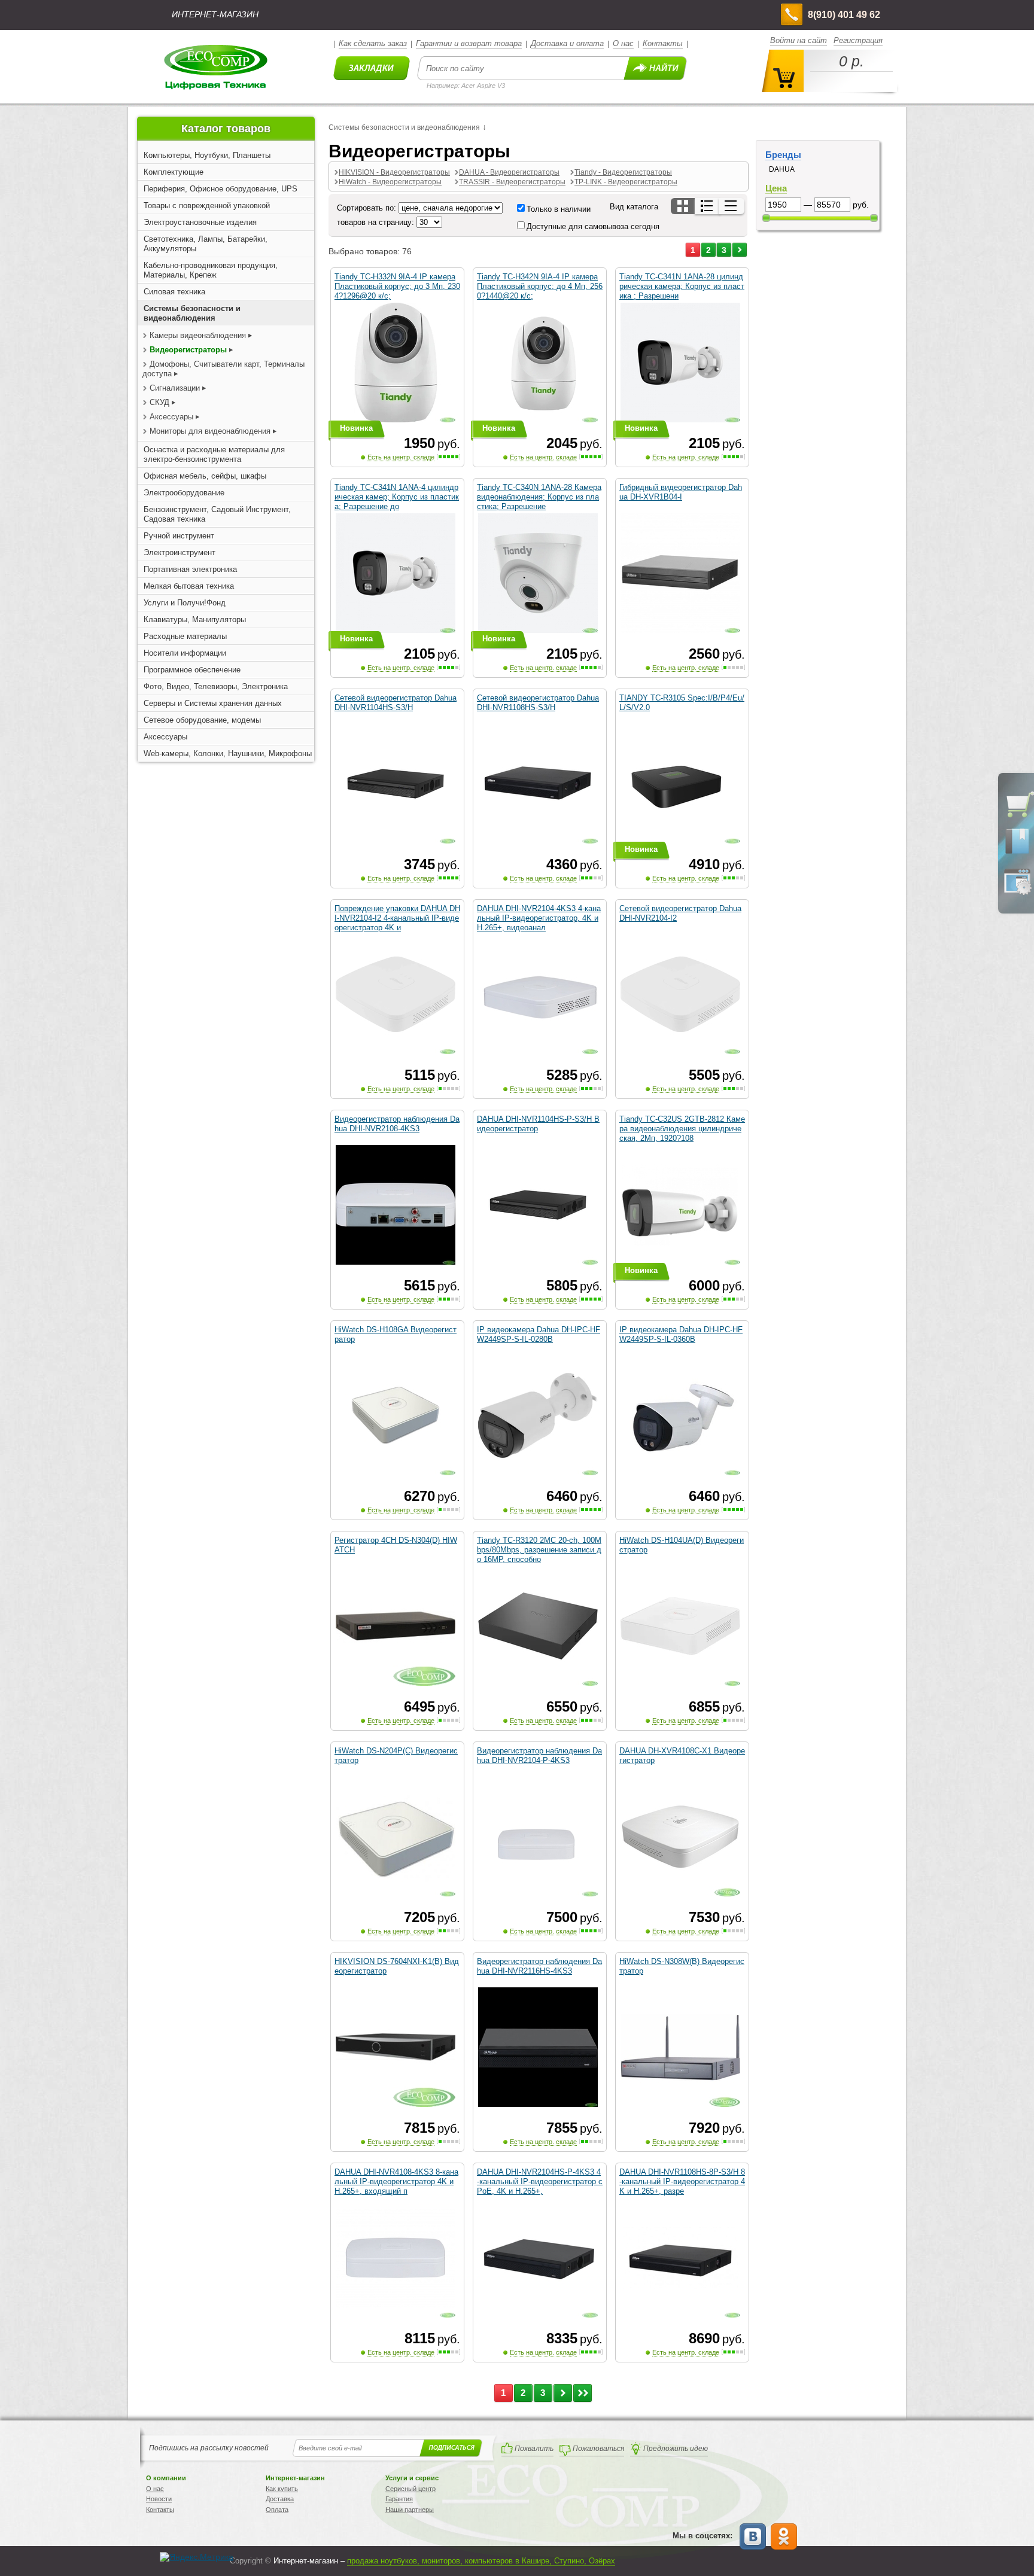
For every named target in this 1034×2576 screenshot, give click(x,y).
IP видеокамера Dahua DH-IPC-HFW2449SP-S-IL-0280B (539, 1334)
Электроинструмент (180, 552)
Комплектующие (174, 172)
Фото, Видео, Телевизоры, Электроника (216, 686)
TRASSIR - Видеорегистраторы (512, 182)
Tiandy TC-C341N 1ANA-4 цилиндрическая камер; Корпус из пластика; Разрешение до (397, 497)
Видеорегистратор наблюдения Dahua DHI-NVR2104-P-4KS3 (539, 1756)
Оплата (277, 2510)
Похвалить (534, 2449)
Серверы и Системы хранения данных (213, 703)
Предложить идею (676, 2449)
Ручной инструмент (179, 536)
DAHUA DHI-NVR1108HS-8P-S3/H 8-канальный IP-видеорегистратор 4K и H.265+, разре (682, 2181)
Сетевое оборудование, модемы (202, 720)
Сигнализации (175, 388)
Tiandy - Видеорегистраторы (623, 172)
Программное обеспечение (192, 670)
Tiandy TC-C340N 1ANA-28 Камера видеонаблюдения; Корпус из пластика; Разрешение (539, 497)
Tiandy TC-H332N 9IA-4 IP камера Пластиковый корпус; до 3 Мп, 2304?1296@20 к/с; (397, 286)
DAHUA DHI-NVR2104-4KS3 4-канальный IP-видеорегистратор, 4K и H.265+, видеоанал (539, 918)
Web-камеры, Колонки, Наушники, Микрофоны (228, 753)
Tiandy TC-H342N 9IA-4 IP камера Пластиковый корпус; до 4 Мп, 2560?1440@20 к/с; (540, 286)
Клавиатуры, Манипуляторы (195, 619)
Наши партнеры (410, 2510)
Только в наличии (559, 209)
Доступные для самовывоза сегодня (593, 226)
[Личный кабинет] (1017, 893)
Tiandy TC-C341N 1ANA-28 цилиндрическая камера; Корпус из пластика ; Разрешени (682, 286)
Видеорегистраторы (188, 350)
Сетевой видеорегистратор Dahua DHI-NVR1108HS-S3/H (538, 703)
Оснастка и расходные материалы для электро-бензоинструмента (214, 454)
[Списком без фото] (732, 206)
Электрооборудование (184, 493)
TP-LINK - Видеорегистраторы (626, 182)
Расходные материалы (185, 636)
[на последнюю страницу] (583, 2393)
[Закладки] (1017, 853)
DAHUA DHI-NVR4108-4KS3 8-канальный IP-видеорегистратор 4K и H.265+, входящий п (396, 2181)
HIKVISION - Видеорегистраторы (394, 172)
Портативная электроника (190, 569)
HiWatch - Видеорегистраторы (390, 182)
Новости (159, 2499)
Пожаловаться (598, 2449)
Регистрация (858, 40)
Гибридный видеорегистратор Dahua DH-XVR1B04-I (681, 492)
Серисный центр (410, 2489)
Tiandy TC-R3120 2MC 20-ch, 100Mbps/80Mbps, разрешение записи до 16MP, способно (539, 1550)
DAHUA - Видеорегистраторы (509, 172)
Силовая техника (174, 292)
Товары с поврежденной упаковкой (207, 205)
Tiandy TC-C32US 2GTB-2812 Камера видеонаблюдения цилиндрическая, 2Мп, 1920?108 (682, 1129)
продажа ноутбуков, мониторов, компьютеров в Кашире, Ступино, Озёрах (481, 2561)
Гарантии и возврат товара (469, 43)
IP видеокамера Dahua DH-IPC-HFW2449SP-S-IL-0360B (681, 1334)
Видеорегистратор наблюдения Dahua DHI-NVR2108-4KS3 (397, 1124)
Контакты (663, 43)
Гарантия (399, 2499)
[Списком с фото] (708, 206)
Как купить (282, 2489)
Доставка (280, 2499)
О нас (623, 43)
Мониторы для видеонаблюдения (210, 431)
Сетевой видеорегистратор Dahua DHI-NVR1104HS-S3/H (396, 703)
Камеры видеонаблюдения (198, 335)
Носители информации (185, 653)
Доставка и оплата (567, 43)
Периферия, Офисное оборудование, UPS (221, 189)
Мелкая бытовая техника (189, 586)
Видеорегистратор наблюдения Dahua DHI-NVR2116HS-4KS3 (539, 1966)
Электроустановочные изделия (200, 222)
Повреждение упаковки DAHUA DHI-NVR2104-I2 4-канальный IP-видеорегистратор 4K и (397, 918)
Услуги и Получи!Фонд (185, 603)
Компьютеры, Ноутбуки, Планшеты (207, 155)
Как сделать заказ (373, 43)
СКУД (159, 402)
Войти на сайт (799, 40)
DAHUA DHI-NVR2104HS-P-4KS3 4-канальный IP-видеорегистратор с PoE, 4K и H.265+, (540, 2181)
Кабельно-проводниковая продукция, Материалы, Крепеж (211, 270)
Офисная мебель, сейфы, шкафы (205, 476)
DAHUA (782, 169)
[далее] (740, 250)
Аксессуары (171, 417)
